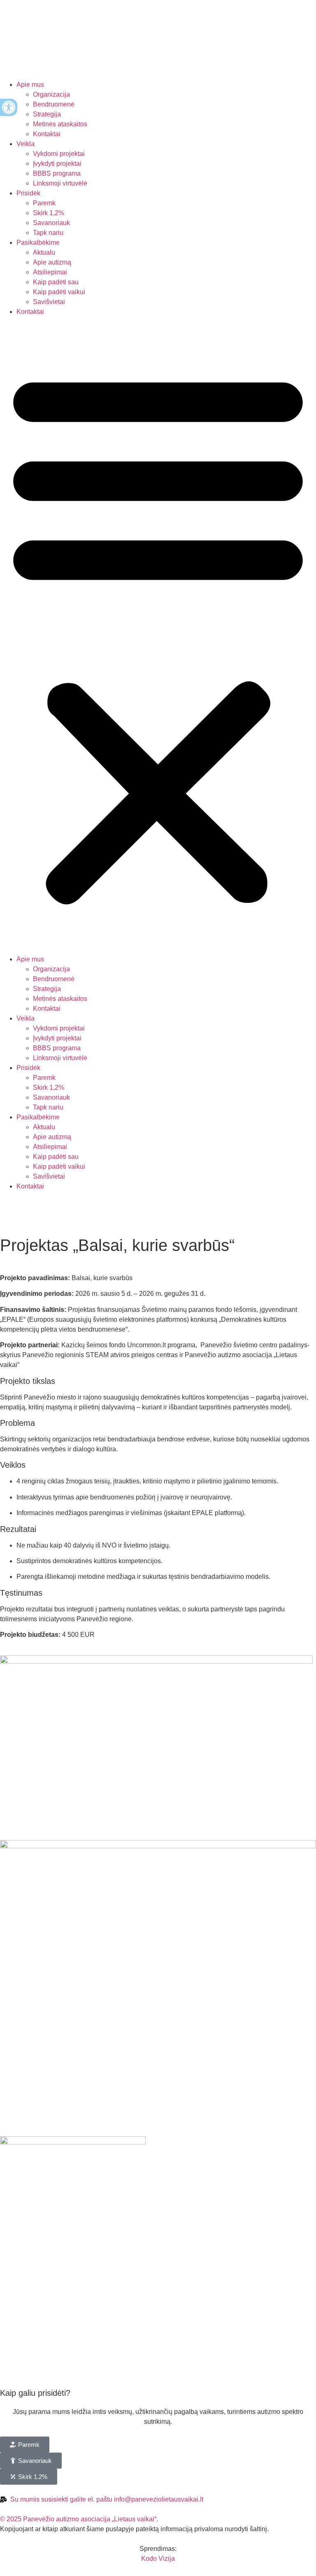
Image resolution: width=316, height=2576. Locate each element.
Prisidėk (28, 193)
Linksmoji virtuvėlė (60, 183)
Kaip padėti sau (56, 282)
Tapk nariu (48, 233)
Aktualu (44, 252)
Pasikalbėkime (38, 243)
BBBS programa (57, 173)
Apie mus (30, 85)
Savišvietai (49, 302)
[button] (158, 636)
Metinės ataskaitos (60, 124)
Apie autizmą (52, 262)
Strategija (47, 114)
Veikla (26, 144)
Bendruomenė (54, 104)
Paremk (44, 203)
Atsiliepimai (50, 272)
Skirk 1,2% (49, 213)
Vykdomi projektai (59, 154)
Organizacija (51, 94)
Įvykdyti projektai (57, 164)
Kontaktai (47, 134)
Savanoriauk (51, 223)
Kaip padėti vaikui (59, 292)
